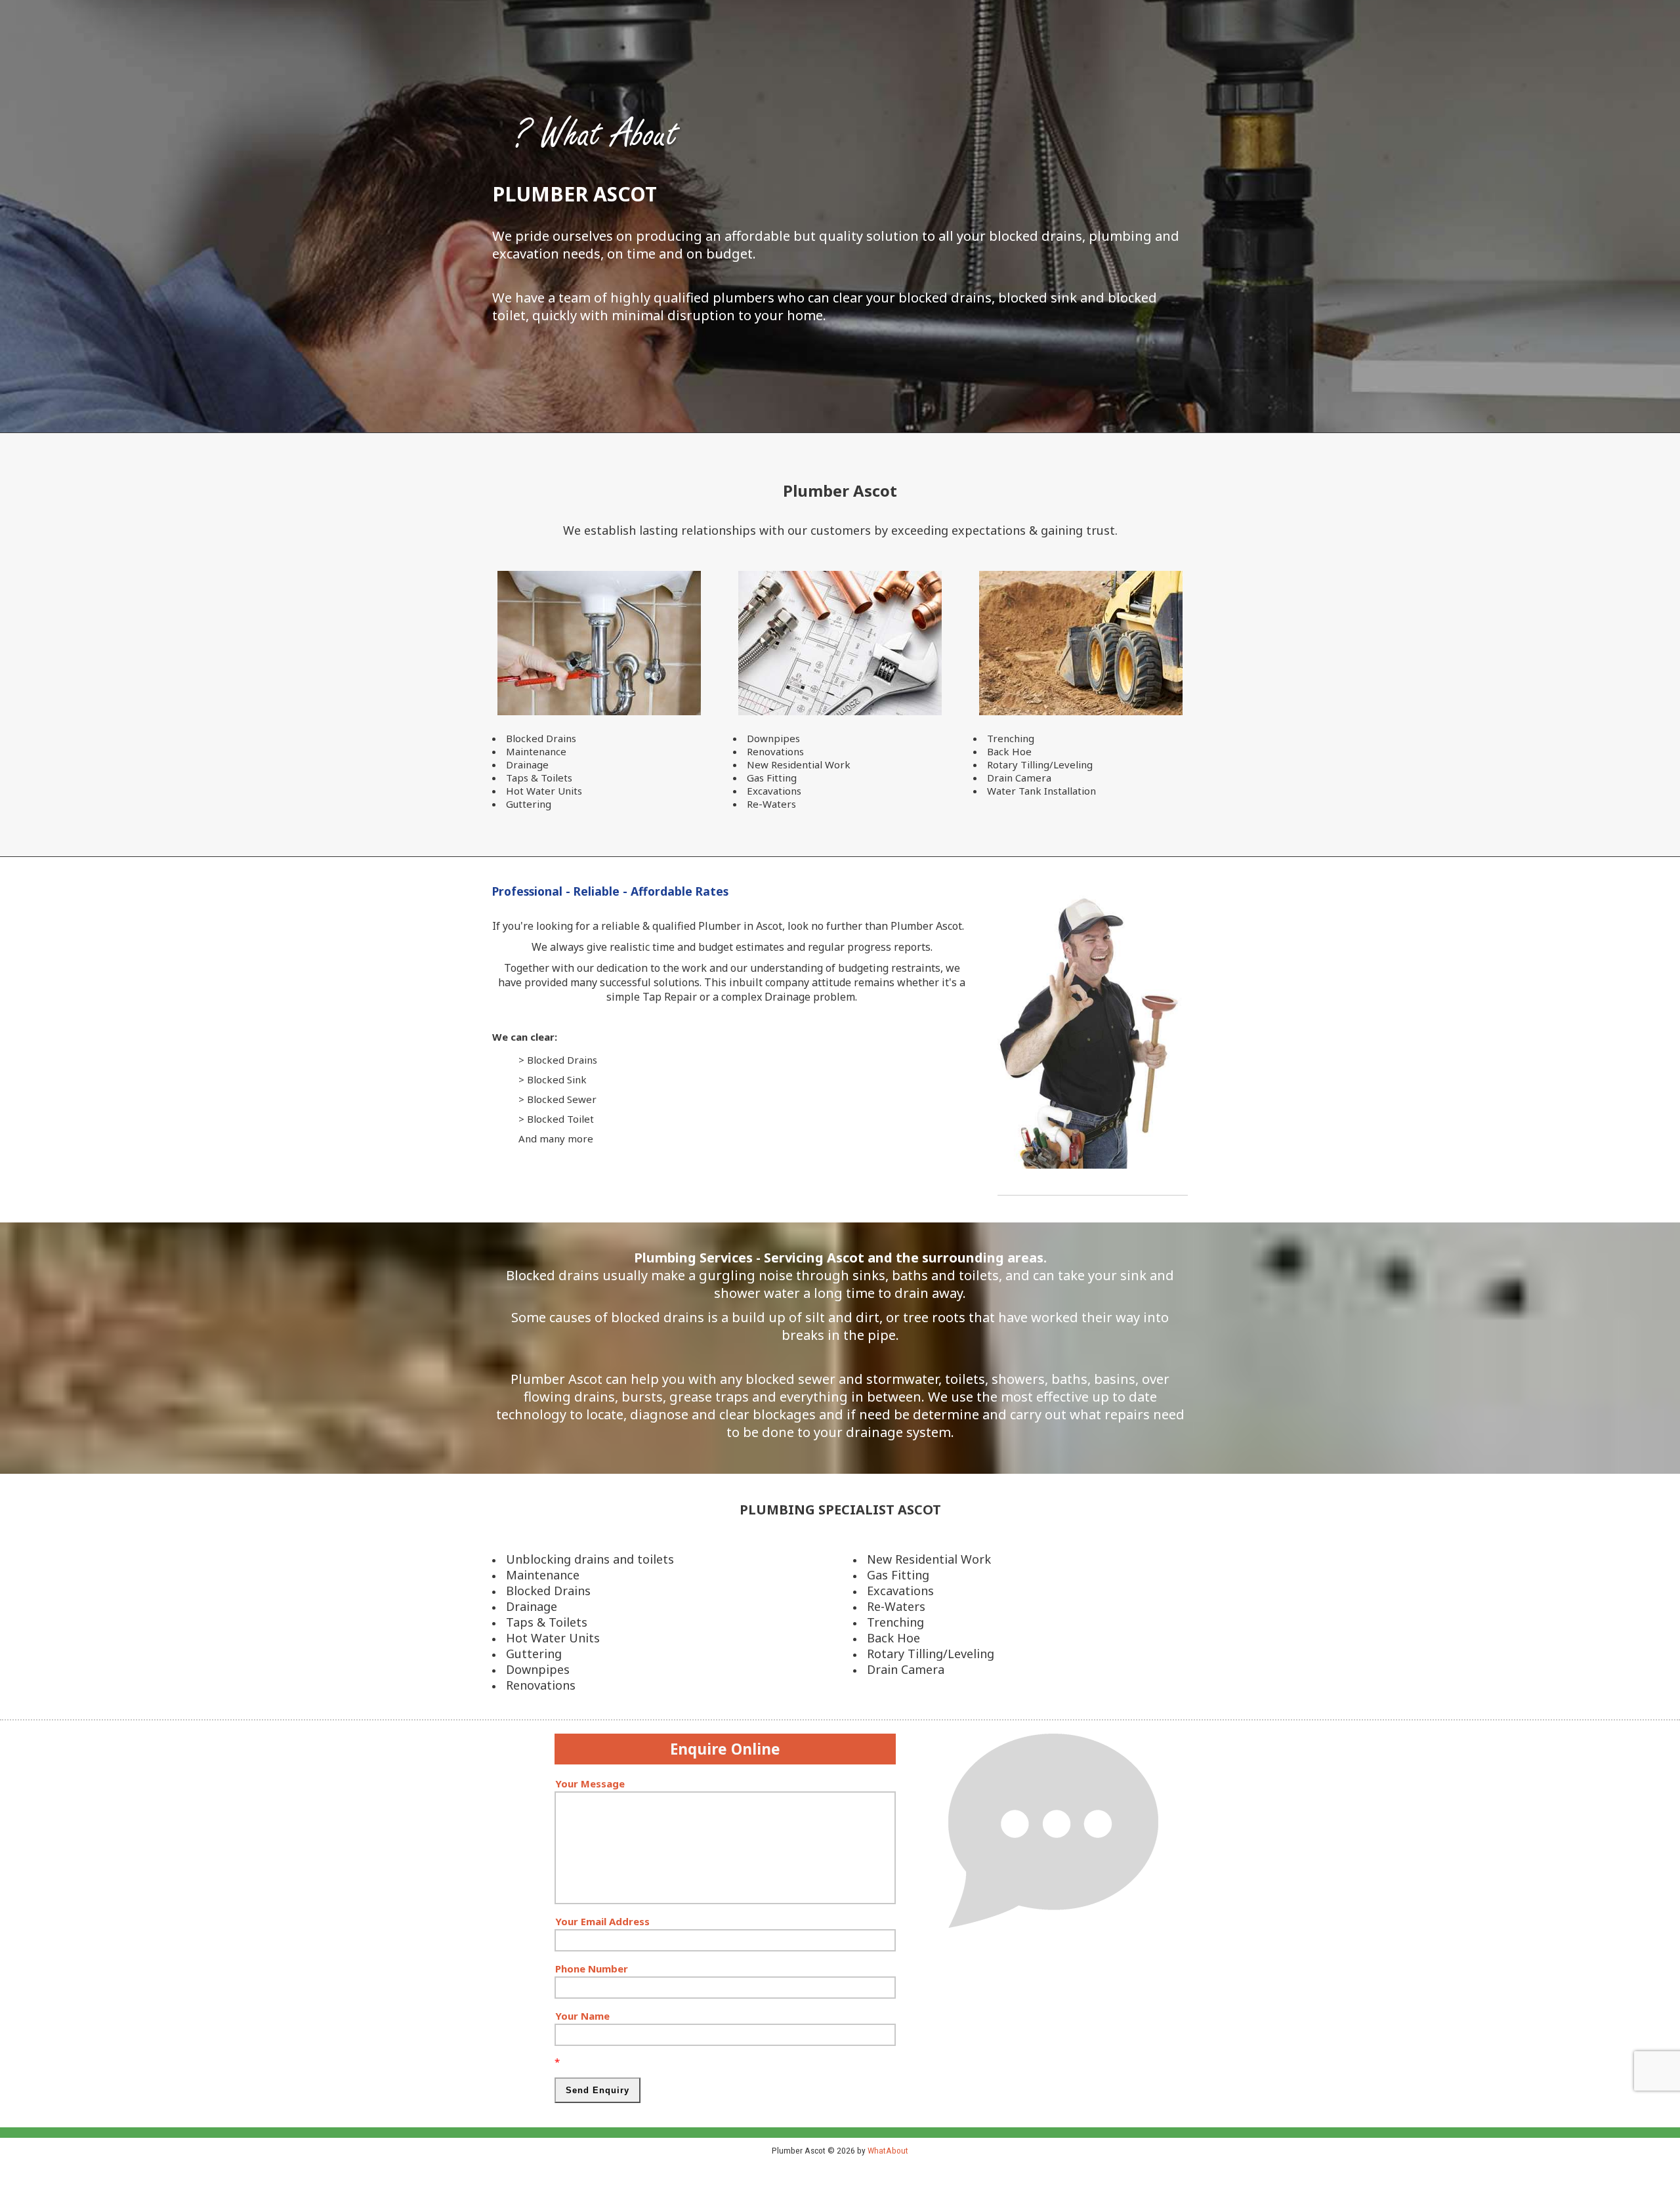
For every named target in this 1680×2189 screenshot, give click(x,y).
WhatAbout (888, 2150)
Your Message (590, 1783)
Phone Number (592, 1969)
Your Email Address (602, 1921)
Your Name (582, 2016)
